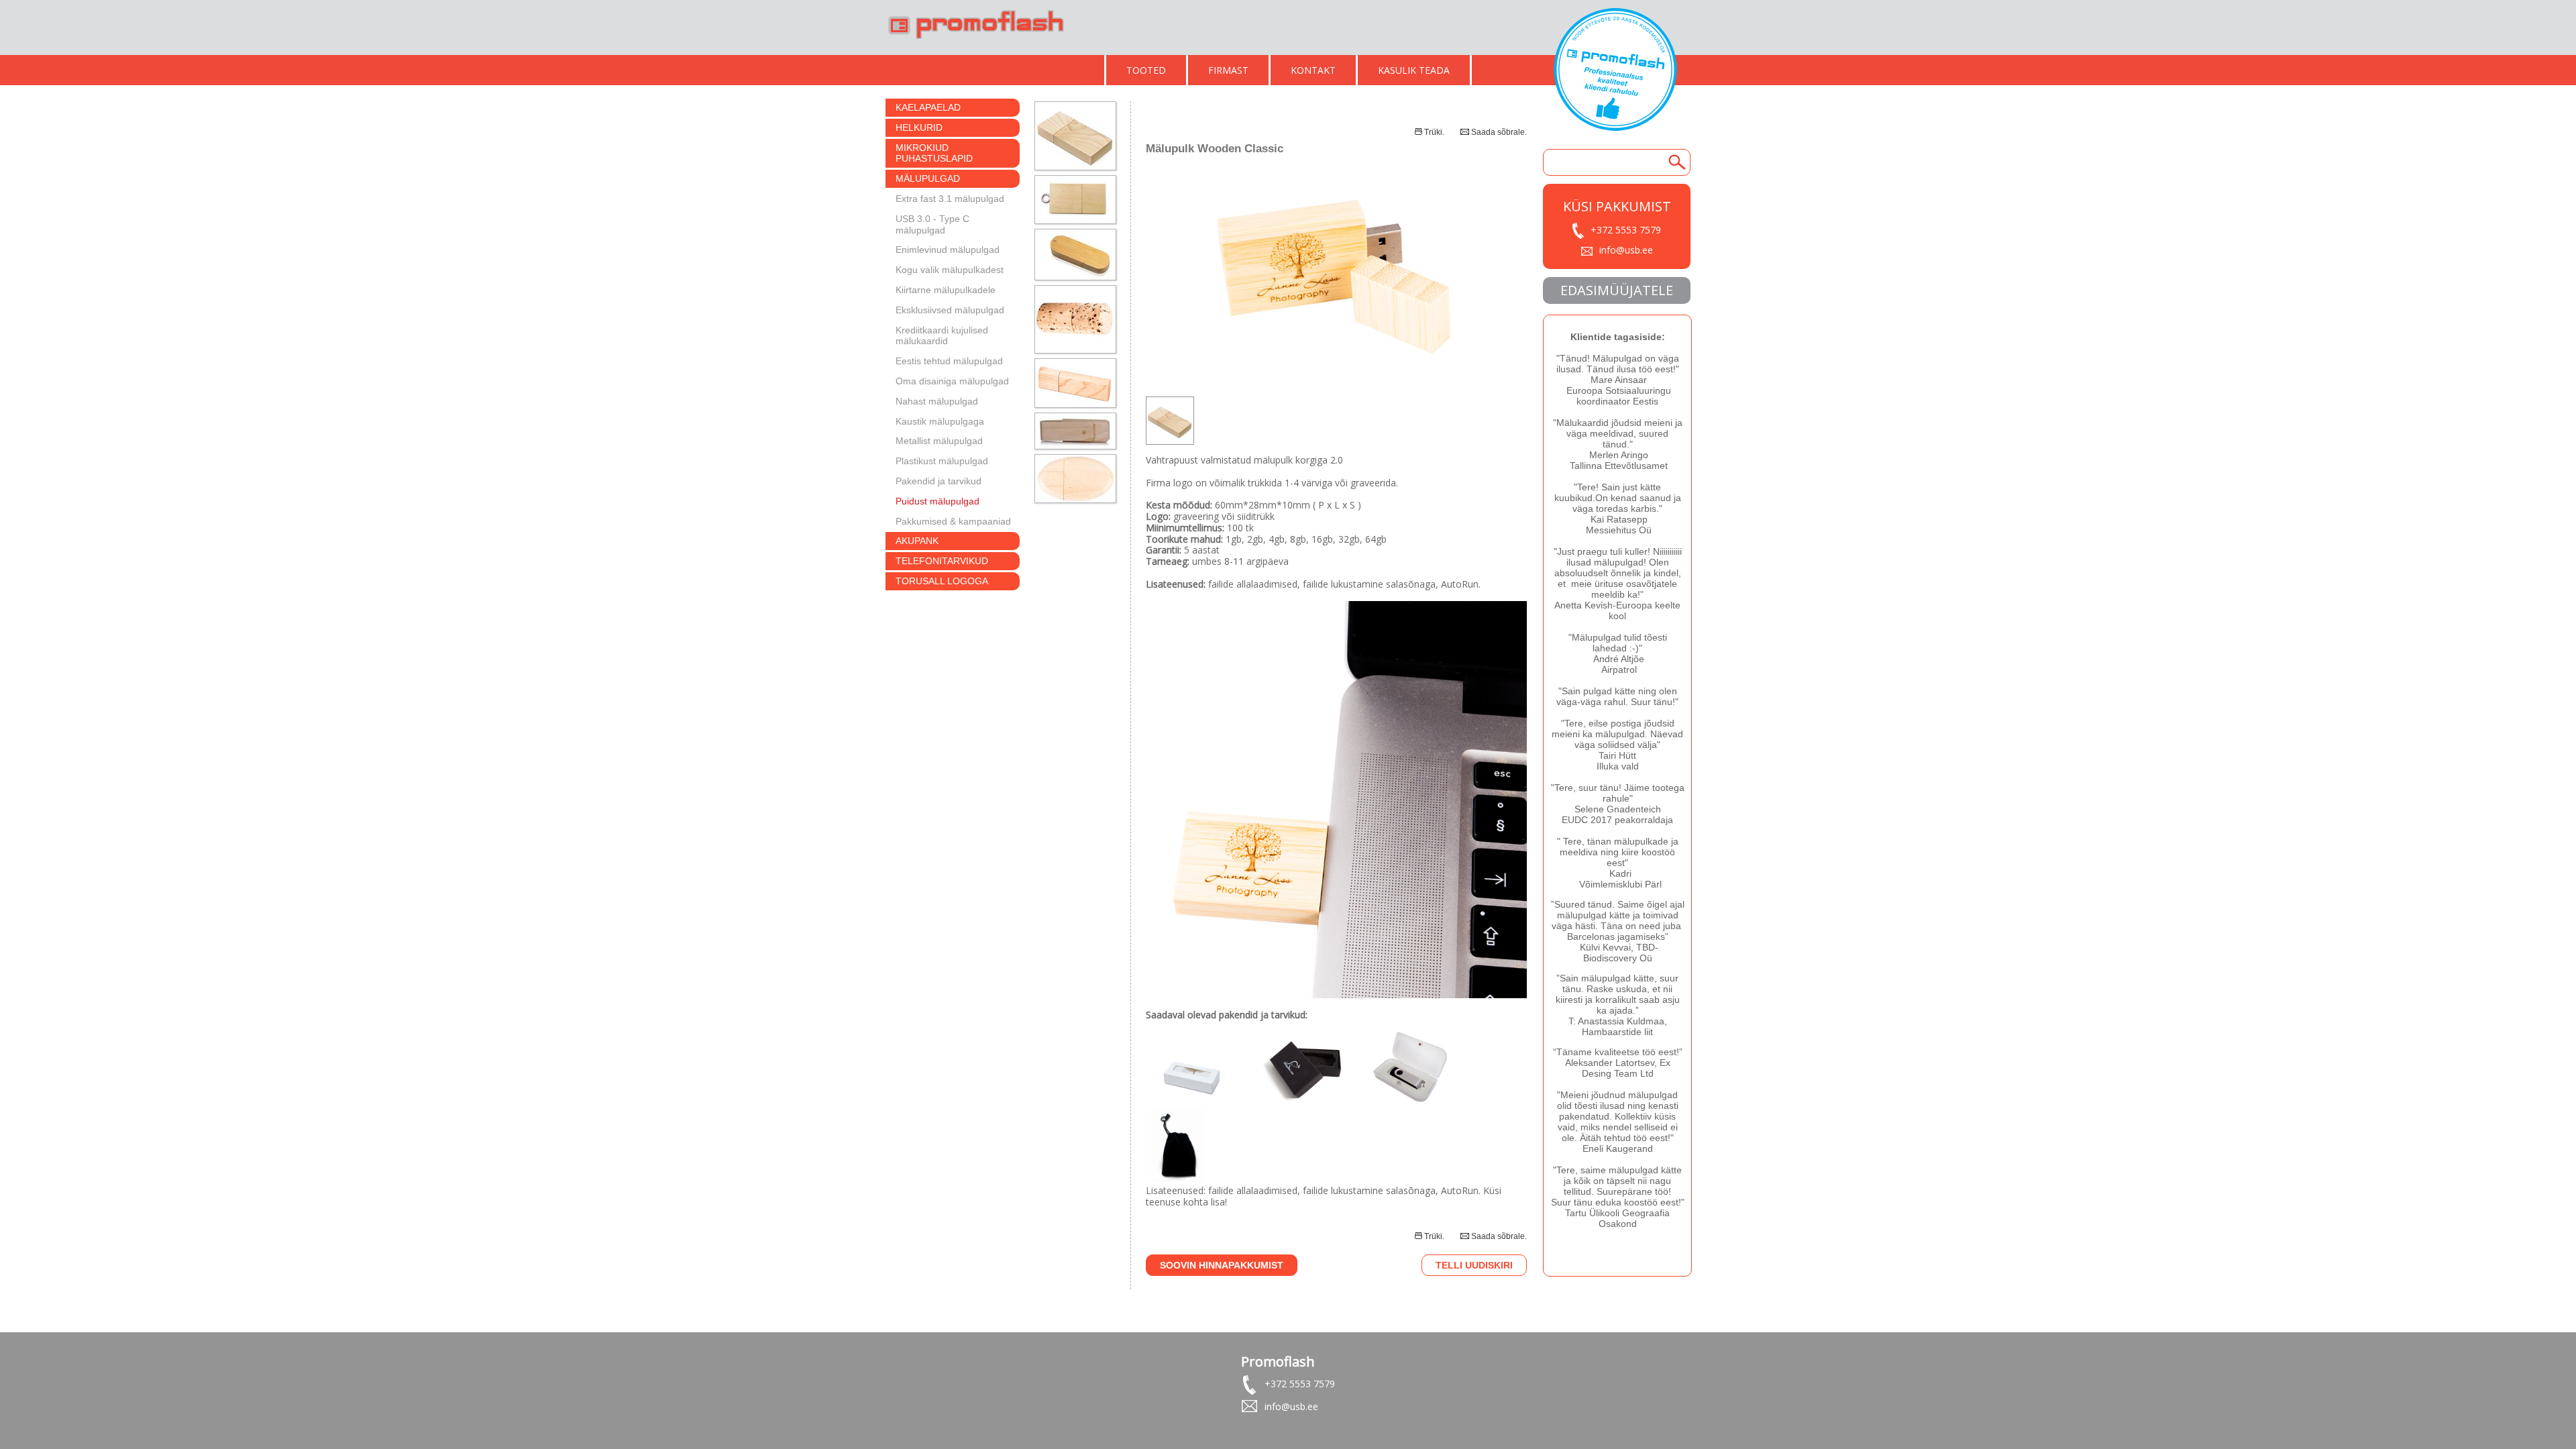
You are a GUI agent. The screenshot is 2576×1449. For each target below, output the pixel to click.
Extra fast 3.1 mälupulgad (950, 199)
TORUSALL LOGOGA (942, 581)
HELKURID (919, 127)
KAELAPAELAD (928, 107)
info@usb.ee (1626, 250)
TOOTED (1146, 70)
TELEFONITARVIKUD (942, 561)
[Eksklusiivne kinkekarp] (1306, 1105)
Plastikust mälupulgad (942, 461)
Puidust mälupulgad (937, 501)
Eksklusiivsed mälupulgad (950, 310)
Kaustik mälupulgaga (940, 421)
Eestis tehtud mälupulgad (949, 361)
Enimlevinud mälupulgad (948, 250)
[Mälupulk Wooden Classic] (1336, 377)
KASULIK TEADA (1414, 70)
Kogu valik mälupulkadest (950, 270)
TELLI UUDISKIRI (1474, 1265)
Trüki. (1434, 132)
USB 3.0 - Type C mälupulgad (932, 224)
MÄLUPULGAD (928, 178)
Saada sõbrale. (1499, 132)
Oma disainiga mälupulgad (952, 381)
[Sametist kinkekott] (1182, 1178)
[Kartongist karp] (1193, 1105)
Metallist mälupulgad (939, 441)
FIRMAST (1228, 70)
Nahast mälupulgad (937, 401)
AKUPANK (917, 541)
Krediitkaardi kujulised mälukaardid (942, 336)
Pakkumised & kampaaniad (953, 521)
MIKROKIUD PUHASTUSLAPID (934, 153)
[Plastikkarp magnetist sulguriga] (1411, 1105)
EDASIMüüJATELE (1617, 290)
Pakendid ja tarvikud (938, 481)
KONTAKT (1313, 70)
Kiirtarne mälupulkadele (946, 290)
